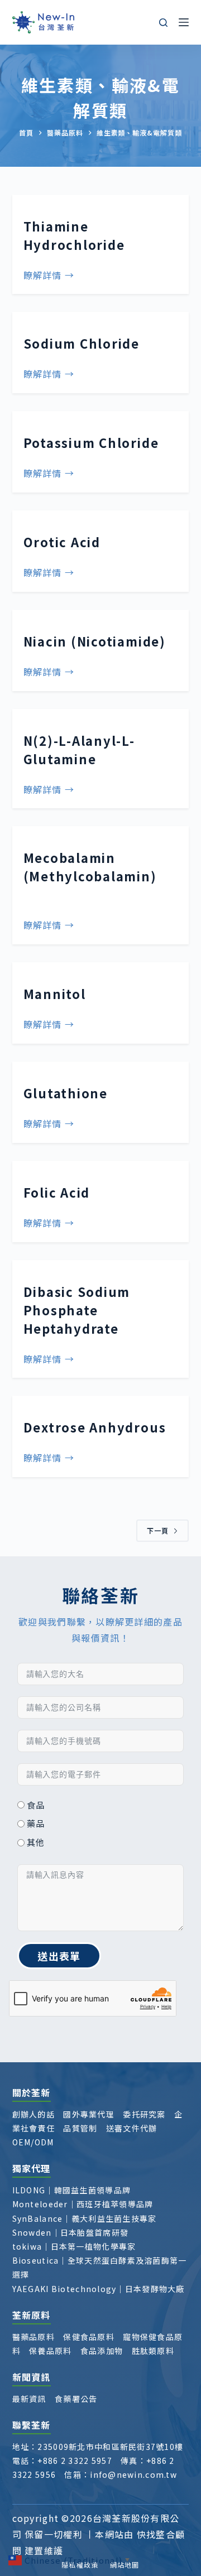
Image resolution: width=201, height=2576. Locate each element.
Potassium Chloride (91, 442)
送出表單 (59, 1956)
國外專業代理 (89, 2114)
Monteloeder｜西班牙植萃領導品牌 (83, 2204)
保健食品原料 (89, 2337)
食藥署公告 (76, 2399)
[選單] (184, 22)
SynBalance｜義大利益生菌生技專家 (85, 2218)
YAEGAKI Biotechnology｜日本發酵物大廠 (99, 2289)
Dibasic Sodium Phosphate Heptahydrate (77, 1310)
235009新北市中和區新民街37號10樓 (110, 2447)
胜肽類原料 (153, 2351)
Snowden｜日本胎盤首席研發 (70, 2232)
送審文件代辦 (132, 2128)
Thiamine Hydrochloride (74, 235)
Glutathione (66, 1093)
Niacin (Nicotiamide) (95, 641)
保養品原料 (50, 2351)
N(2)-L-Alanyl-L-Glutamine (79, 749)
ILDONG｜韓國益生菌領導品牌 (71, 2190)
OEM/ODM (33, 2142)
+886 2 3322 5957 (75, 2461)
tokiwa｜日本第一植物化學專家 (74, 2246)
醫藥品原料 (33, 2337)
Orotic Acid (62, 542)
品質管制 (80, 2128)
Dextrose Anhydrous (95, 1427)
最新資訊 (29, 2399)
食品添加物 (102, 2351)
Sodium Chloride (82, 343)
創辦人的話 (33, 2114)
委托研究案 (144, 2114)
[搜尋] (163, 23)
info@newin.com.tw (133, 2474)
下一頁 (158, 1530)
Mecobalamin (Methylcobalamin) (90, 876)
